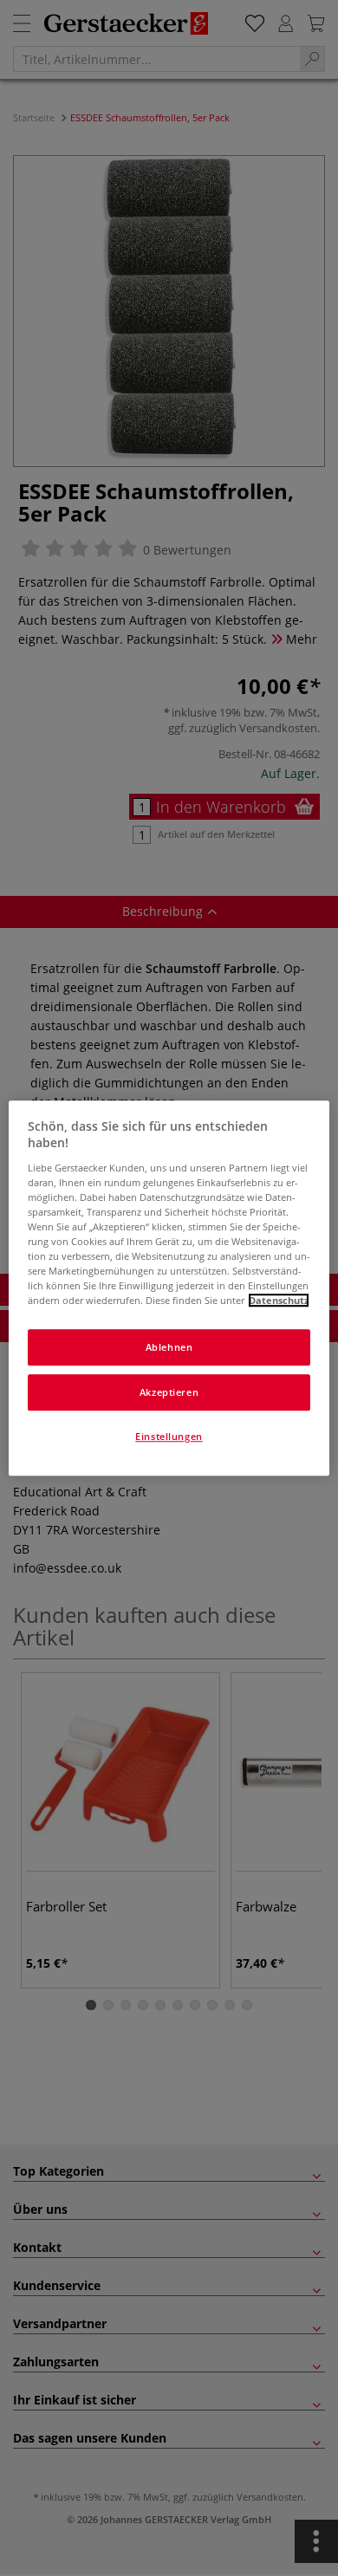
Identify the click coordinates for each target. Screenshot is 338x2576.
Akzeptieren (169, 1392)
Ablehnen (169, 1348)
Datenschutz (279, 1300)
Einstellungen (169, 1436)
